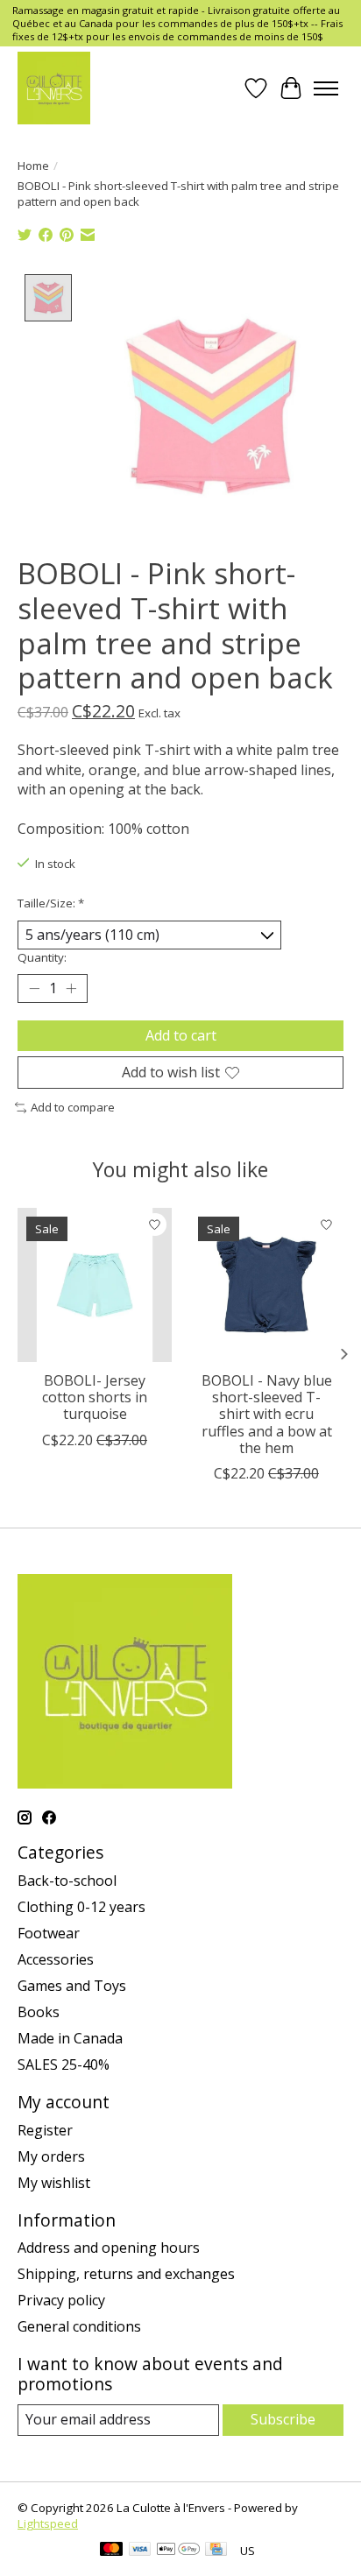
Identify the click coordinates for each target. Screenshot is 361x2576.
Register (45, 2130)
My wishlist (54, 2183)
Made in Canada (70, 2038)
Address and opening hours (109, 2248)
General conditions (79, 2326)
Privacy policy (61, 2300)
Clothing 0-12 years (81, 1907)
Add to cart (181, 1035)
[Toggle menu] (326, 88)
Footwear (49, 1933)
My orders (51, 2156)
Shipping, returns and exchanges (126, 2274)
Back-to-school (67, 1881)
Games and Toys (72, 1986)
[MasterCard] (111, 2551)
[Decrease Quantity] (34, 989)
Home (33, 166)
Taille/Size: (51, 903)
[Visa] (140, 2551)
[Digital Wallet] (178, 2551)
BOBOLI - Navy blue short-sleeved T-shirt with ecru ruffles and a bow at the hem (267, 1414)
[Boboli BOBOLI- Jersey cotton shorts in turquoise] (95, 1285)
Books (39, 2012)
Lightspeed (48, 2523)
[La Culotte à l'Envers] (54, 88)
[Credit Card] (216, 2551)
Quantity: (42, 957)
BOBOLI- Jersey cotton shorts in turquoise (95, 1397)
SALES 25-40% (64, 2064)
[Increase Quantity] (71, 989)
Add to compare (73, 1107)
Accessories (56, 1959)
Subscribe (283, 2419)
